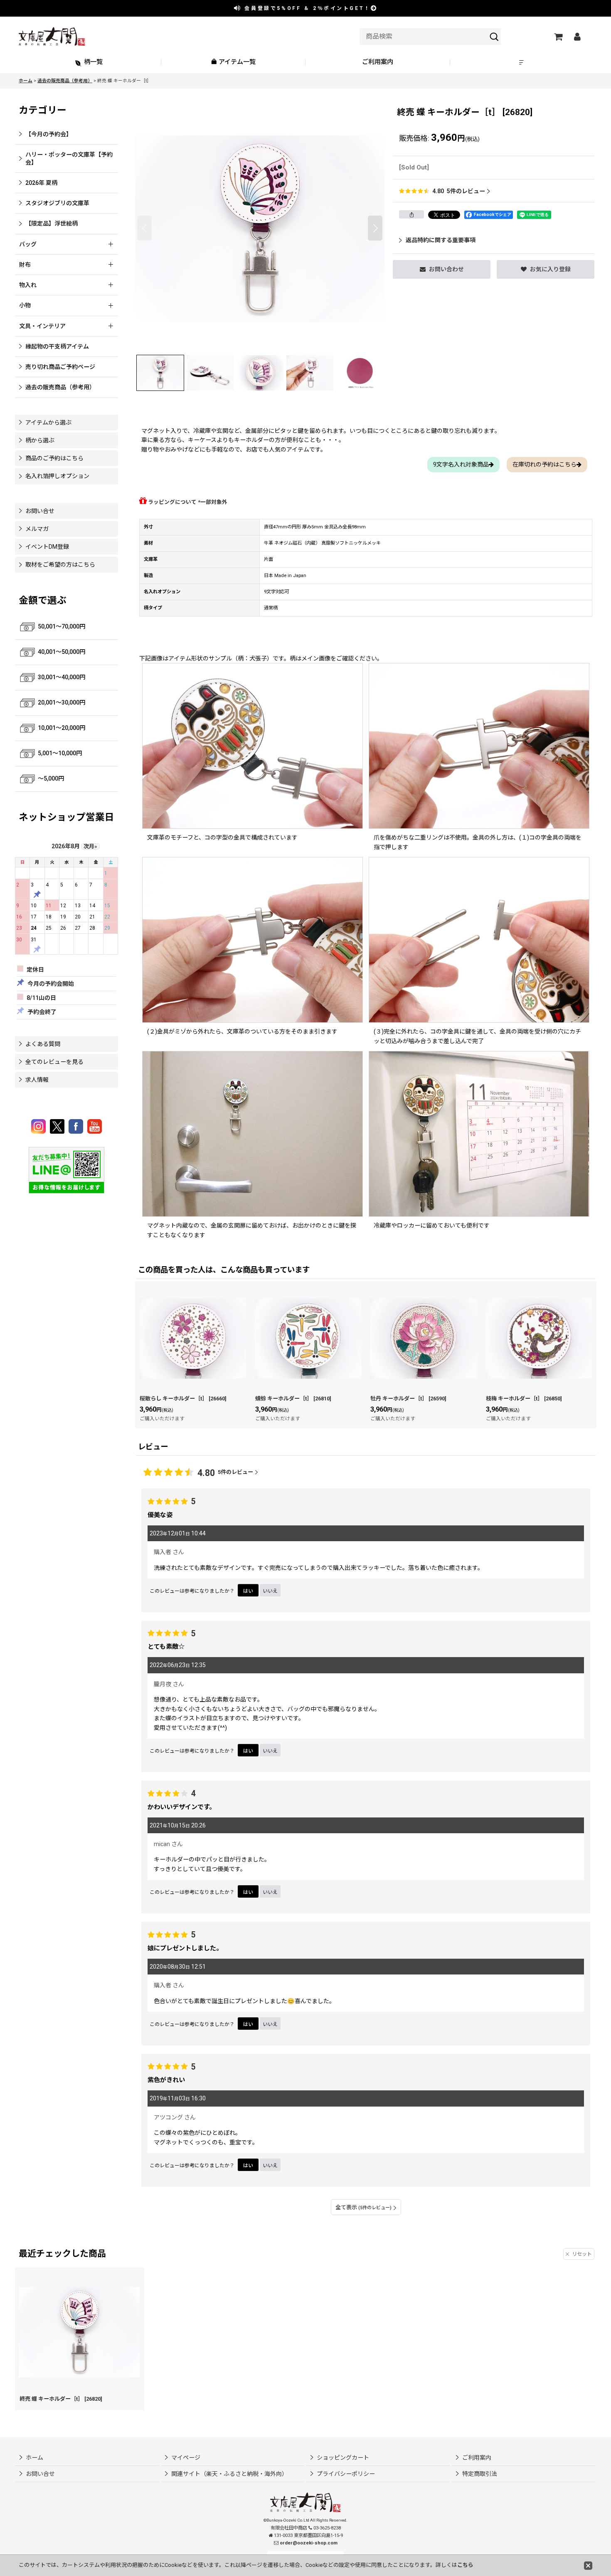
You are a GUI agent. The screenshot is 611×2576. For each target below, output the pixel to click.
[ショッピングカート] (558, 37)
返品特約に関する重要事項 (441, 240)
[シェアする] (411, 214)
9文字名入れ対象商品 (461, 464)
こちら (465, 2565)
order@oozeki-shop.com (309, 2543)
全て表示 (363, 2207)
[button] (522, 63)
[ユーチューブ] (95, 1126)
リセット (582, 2254)
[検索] (494, 37)
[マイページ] (577, 37)
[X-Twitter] (58, 1126)
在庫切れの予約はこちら (544, 464)
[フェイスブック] (77, 1126)
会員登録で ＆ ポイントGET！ (306, 8)
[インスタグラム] (40, 1126)
